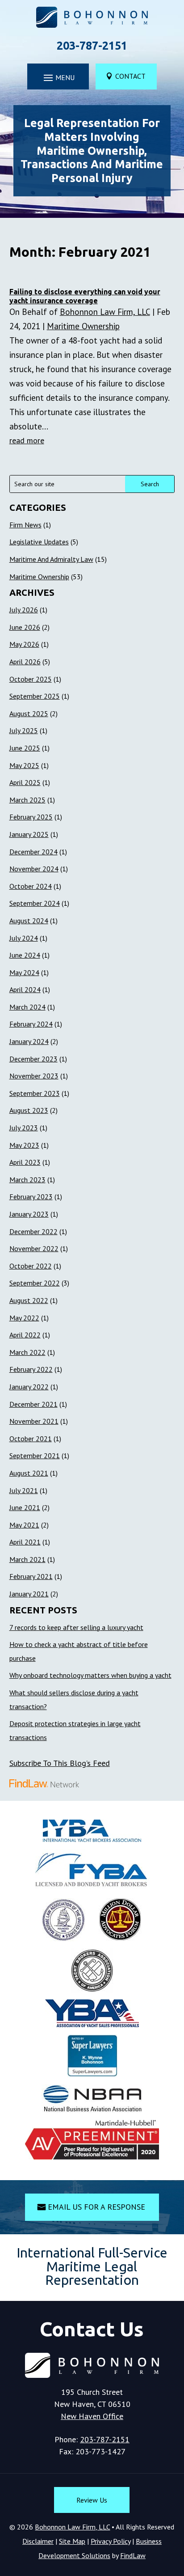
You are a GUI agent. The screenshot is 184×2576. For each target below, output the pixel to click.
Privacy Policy (111, 2541)
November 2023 (34, 1076)
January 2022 (29, 1387)
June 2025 (25, 748)
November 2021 (34, 1421)
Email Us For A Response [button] (96, 2207)
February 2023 (31, 1197)
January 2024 (29, 1041)
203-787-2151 (92, 46)
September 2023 (35, 1093)
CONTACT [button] (130, 76)
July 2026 (24, 610)
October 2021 (31, 1439)
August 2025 (29, 713)
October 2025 (31, 679)
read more (27, 440)
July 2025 (24, 730)
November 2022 (34, 1248)
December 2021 (33, 1404)
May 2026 (24, 644)
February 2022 (31, 1369)
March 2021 (27, 1559)
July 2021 (24, 1490)
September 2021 (35, 1456)
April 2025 (25, 782)
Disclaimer (38, 2541)
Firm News (25, 525)
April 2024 (25, 989)
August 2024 (29, 921)
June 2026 (25, 627)
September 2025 (35, 696)
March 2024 (27, 1007)
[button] (58, 77)
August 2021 (29, 1473)
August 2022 (29, 1300)
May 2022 (24, 1318)
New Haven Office (92, 2416)
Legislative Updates (39, 542)
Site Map (72, 2541)
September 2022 (35, 1283)
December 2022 (33, 1231)
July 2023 (24, 1128)
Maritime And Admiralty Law (51, 559)
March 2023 (27, 1180)
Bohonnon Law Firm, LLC (105, 312)
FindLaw (133, 2555)
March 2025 (27, 800)
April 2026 (25, 662)
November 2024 (34, 869)
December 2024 (33, 852)
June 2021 (25, 1507)
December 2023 (33, 1059)
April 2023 (25, 1162)
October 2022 (31, 1266)
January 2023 (29, 1214)
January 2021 (29, 1594)
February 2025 (31, 817)
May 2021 (24, 1525)
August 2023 (29, 1110)
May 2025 (24, 765)
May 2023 (24, 1145)
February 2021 (31, 1576)
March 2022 (27, 1352)
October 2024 (31, 886)
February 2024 (31, 1024)
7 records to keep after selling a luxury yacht (76, 1627)
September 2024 (35, 903)
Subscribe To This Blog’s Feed (60, 1763)
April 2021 (25, 1542)
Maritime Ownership (83, 326)
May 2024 (24, 972)
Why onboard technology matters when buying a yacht (90, 1675)
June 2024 (25, 955)
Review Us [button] (92, 2500)
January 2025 (29, 834)
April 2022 (25, 1335)
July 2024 (24, 938)
